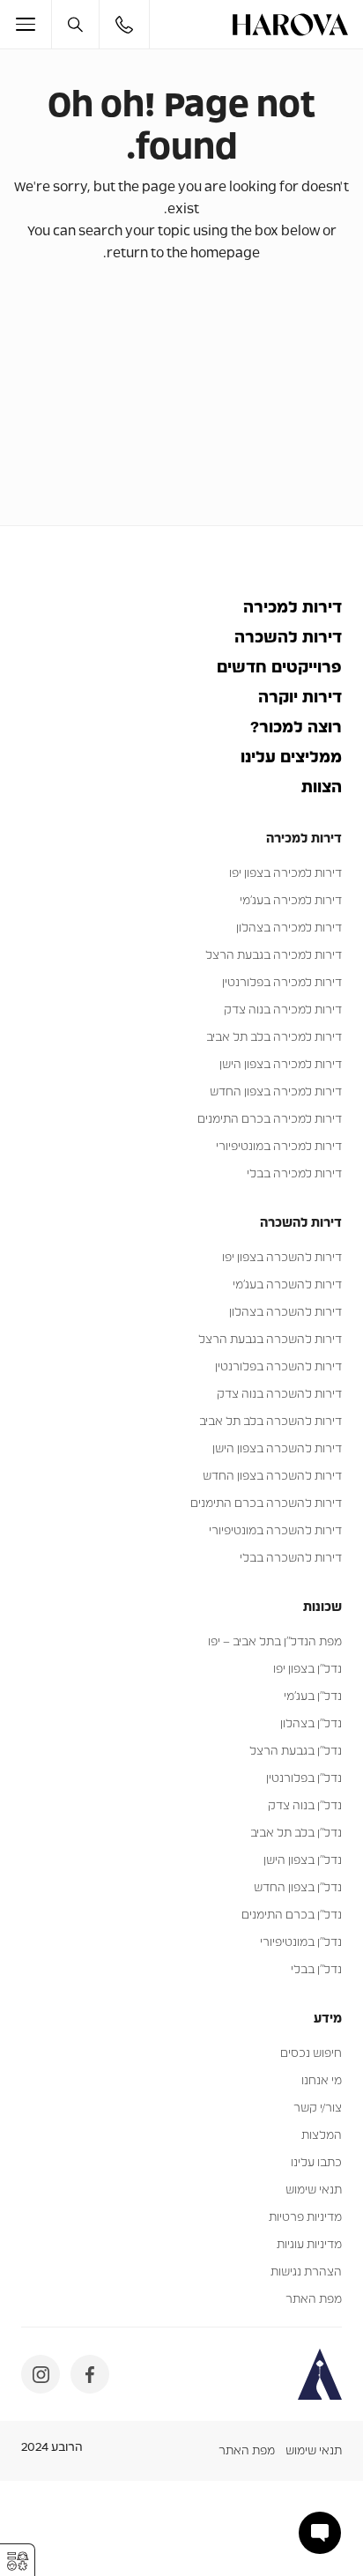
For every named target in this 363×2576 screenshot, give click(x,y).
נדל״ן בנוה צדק (305, 1806)
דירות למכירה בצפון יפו (285, 874)
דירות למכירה (293, 608)
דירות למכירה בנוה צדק (283, 1010)
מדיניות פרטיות (305, 2218)
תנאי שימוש (314, 2190)
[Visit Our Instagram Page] (41, 2374)
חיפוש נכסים (311, 2054)
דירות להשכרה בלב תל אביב (270, 1422)
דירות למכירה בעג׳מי (291, 901)
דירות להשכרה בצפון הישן (277, 1449)
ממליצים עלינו (291, 758)
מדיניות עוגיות (309, 2245)
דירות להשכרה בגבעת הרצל (270, 1340)
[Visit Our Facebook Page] (90, 2374)
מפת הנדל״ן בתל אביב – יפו (275, 1642)
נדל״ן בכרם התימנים (292, 1915)
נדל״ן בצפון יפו (307, 1670)
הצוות (322, 788)
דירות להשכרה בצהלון (285, 1313)
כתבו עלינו (316, 2163)
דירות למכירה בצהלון (289, 928)
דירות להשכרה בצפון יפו (282, 1258)
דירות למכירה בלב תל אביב (274, 1038)
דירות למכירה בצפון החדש (276, 1092)
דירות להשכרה (288, 638)
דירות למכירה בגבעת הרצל (274, 956)
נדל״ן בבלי (316, 1970)
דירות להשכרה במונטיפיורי (275, 1531)
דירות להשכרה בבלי (291, 1559)
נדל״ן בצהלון (311, 1724)
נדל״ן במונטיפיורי (301, 1943)
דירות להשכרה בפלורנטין (278, 1367)
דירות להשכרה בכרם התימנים (266, 1504)
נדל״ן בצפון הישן (303, 1861)
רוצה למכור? (296, 728)
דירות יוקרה (300, 698)
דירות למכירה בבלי (294, 1174)
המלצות (322, 2136)
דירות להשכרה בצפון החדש (272, 1477)
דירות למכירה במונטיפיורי (279, 1147)
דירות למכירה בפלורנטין (282, 983)
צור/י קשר (318, 2108)
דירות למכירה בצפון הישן (281, 1065)
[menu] (33, 24)
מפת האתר (314, 2300)
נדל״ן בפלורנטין (304, 1779)
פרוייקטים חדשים (279, 668)
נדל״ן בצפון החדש (298, 1888)
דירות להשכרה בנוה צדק (279, 1395)
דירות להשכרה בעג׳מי (287, 1285)
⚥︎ (18, 2561)
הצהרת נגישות (306, 2272)
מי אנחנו (322, 2081)
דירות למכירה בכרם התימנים (270, 1120)
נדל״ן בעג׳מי (313, 1697)
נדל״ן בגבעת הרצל (296, 1752)
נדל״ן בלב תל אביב (296, 1834)
